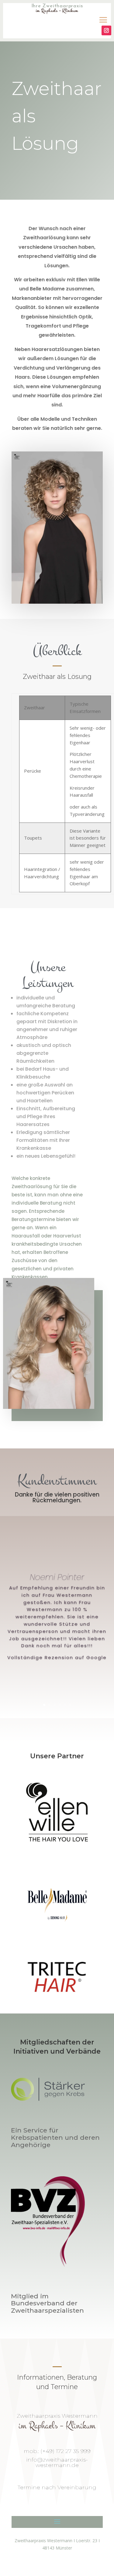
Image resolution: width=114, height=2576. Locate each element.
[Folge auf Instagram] (106, 30)
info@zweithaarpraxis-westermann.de (57, 2462)
